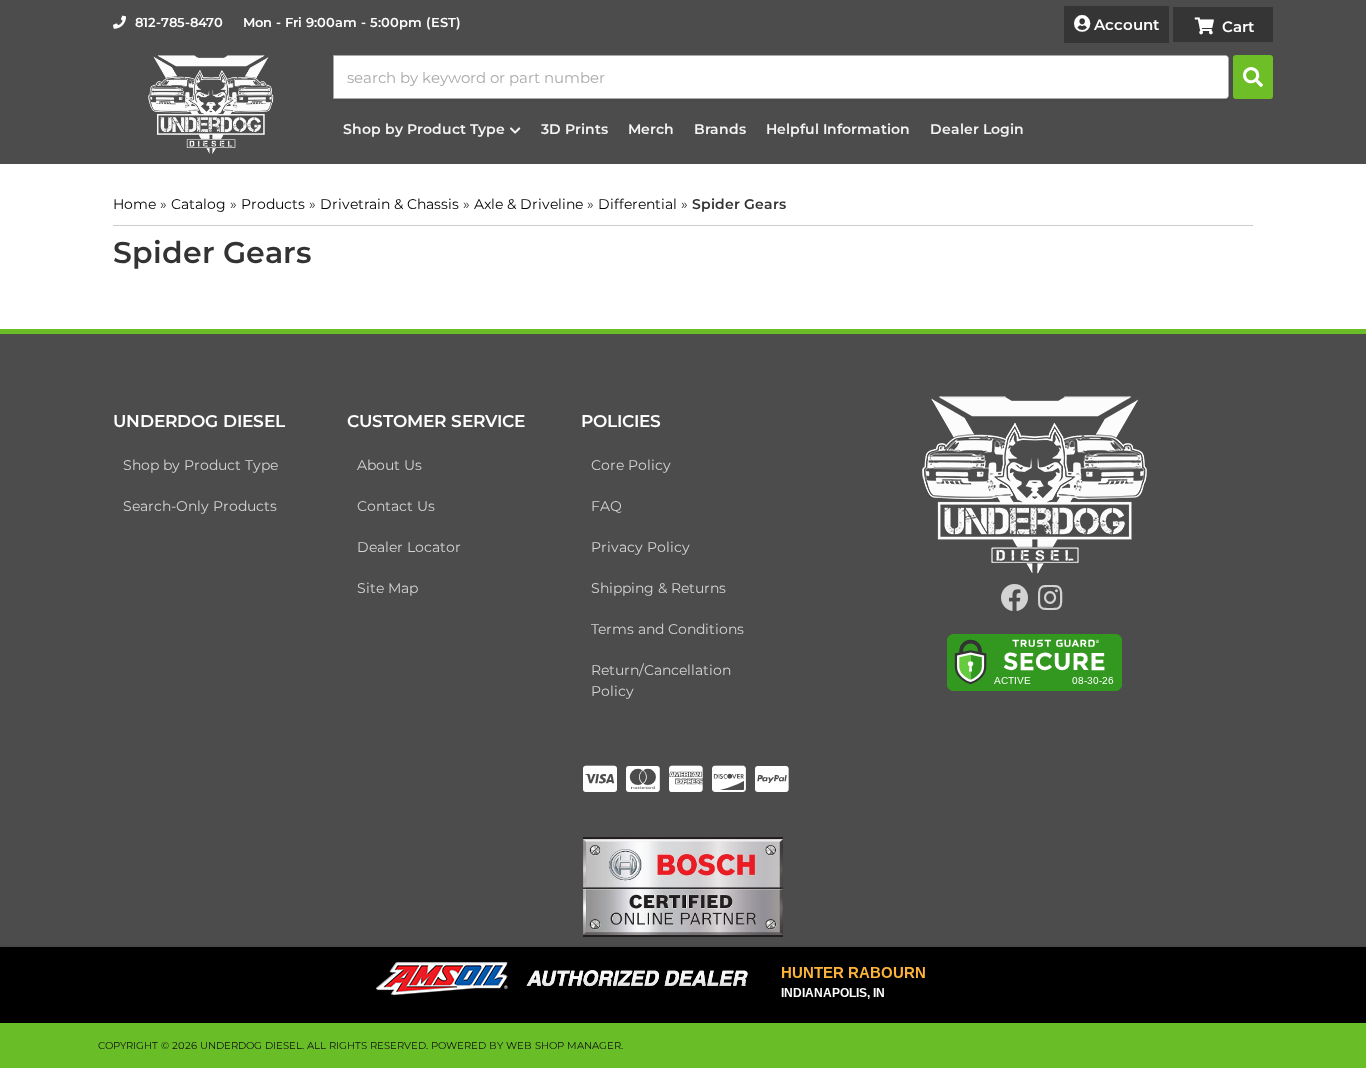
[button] (803, 77)
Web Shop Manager (563, 1045)
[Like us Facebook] (1015, 603)
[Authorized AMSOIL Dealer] (568, 979)
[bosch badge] (683, 885)
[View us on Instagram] (1050, 603)
